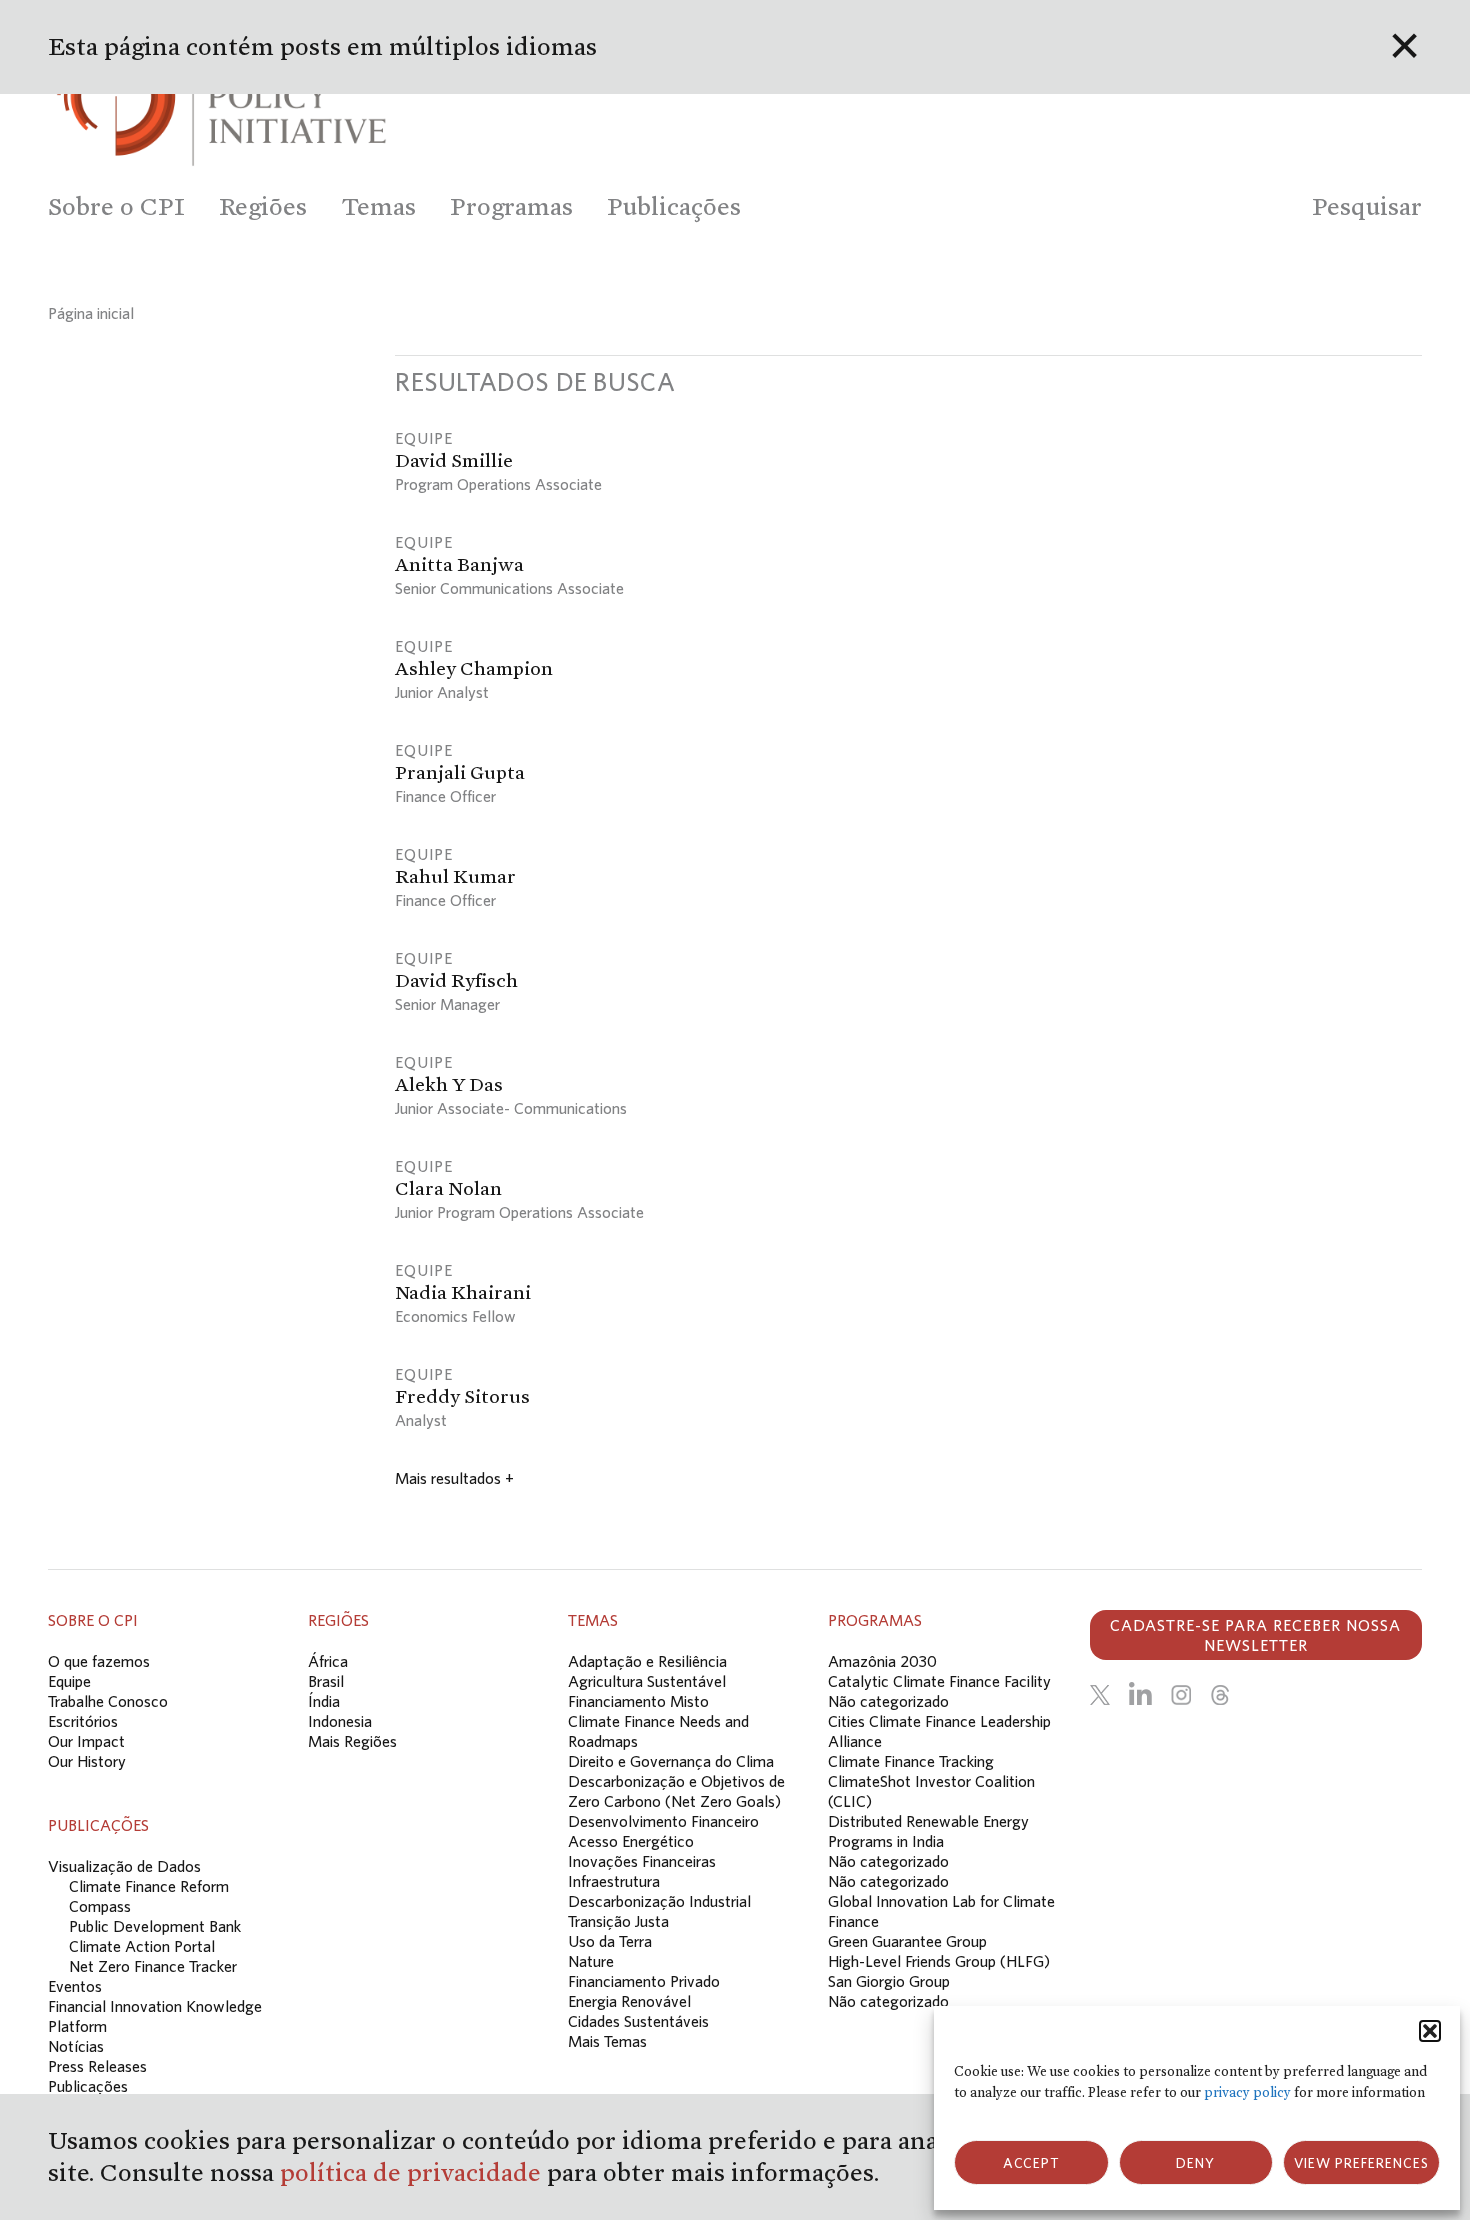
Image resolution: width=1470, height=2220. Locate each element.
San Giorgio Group (889, 1981)
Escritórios (83, 1721)
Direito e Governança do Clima (671, 1761)
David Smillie (454, 460)
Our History (87, 1761)
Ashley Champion (474, 668)
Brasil (326, 1681)
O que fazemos (99, 1661)
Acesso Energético (631, 1841)
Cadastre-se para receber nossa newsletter (1255, 1635)
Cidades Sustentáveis (638, 2021)
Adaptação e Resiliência (647, 1661)
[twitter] (1100, 1695)
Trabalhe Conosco (108, 1701)
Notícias (76, 2046)
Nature (591, 1961)
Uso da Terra (610, 1941)
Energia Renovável (629, 2001)
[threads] (1220, 1695)
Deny (1195, 2163)
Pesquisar (1367, 206)
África (328, 1661)
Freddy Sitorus (462, 1396)
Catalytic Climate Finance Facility (939, 1681)
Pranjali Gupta (460, 772)
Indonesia (340, 1721)
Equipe (69, 1681)
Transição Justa (618, 1921)
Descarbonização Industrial (659, 1901)
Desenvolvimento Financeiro (663, 1821)
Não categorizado (888, 1701)
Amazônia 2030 (882, 1661)
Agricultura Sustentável (647, 1681)
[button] (1430, 2031)
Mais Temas (607, 2041)
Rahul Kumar (455, 876)
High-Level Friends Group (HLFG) (939, 1961)
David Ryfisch (456, 980)
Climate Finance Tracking (911, 1761)
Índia (324, 1701)
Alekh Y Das (449, 1084)
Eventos (75, 1986)
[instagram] (1181, 1695)
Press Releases (97, 2066)
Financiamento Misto (638, 1701)
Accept (1031, 2163)
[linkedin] (1140, 1695)
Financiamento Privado (644, 1981)
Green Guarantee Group (907, 1941)
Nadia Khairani (463, 1292)
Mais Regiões (352, 1741)
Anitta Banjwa (459, 564)
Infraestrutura (614, 1881)
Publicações (88, 2086)
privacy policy (1247, 2092)
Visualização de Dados (124, 1866)
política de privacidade (413, 2172)
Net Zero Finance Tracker (153, 1966)
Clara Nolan (448, 1188)
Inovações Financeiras (642, 1861)
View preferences (1361, 2163)
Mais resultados (454, 1478)
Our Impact (86, 1741)
